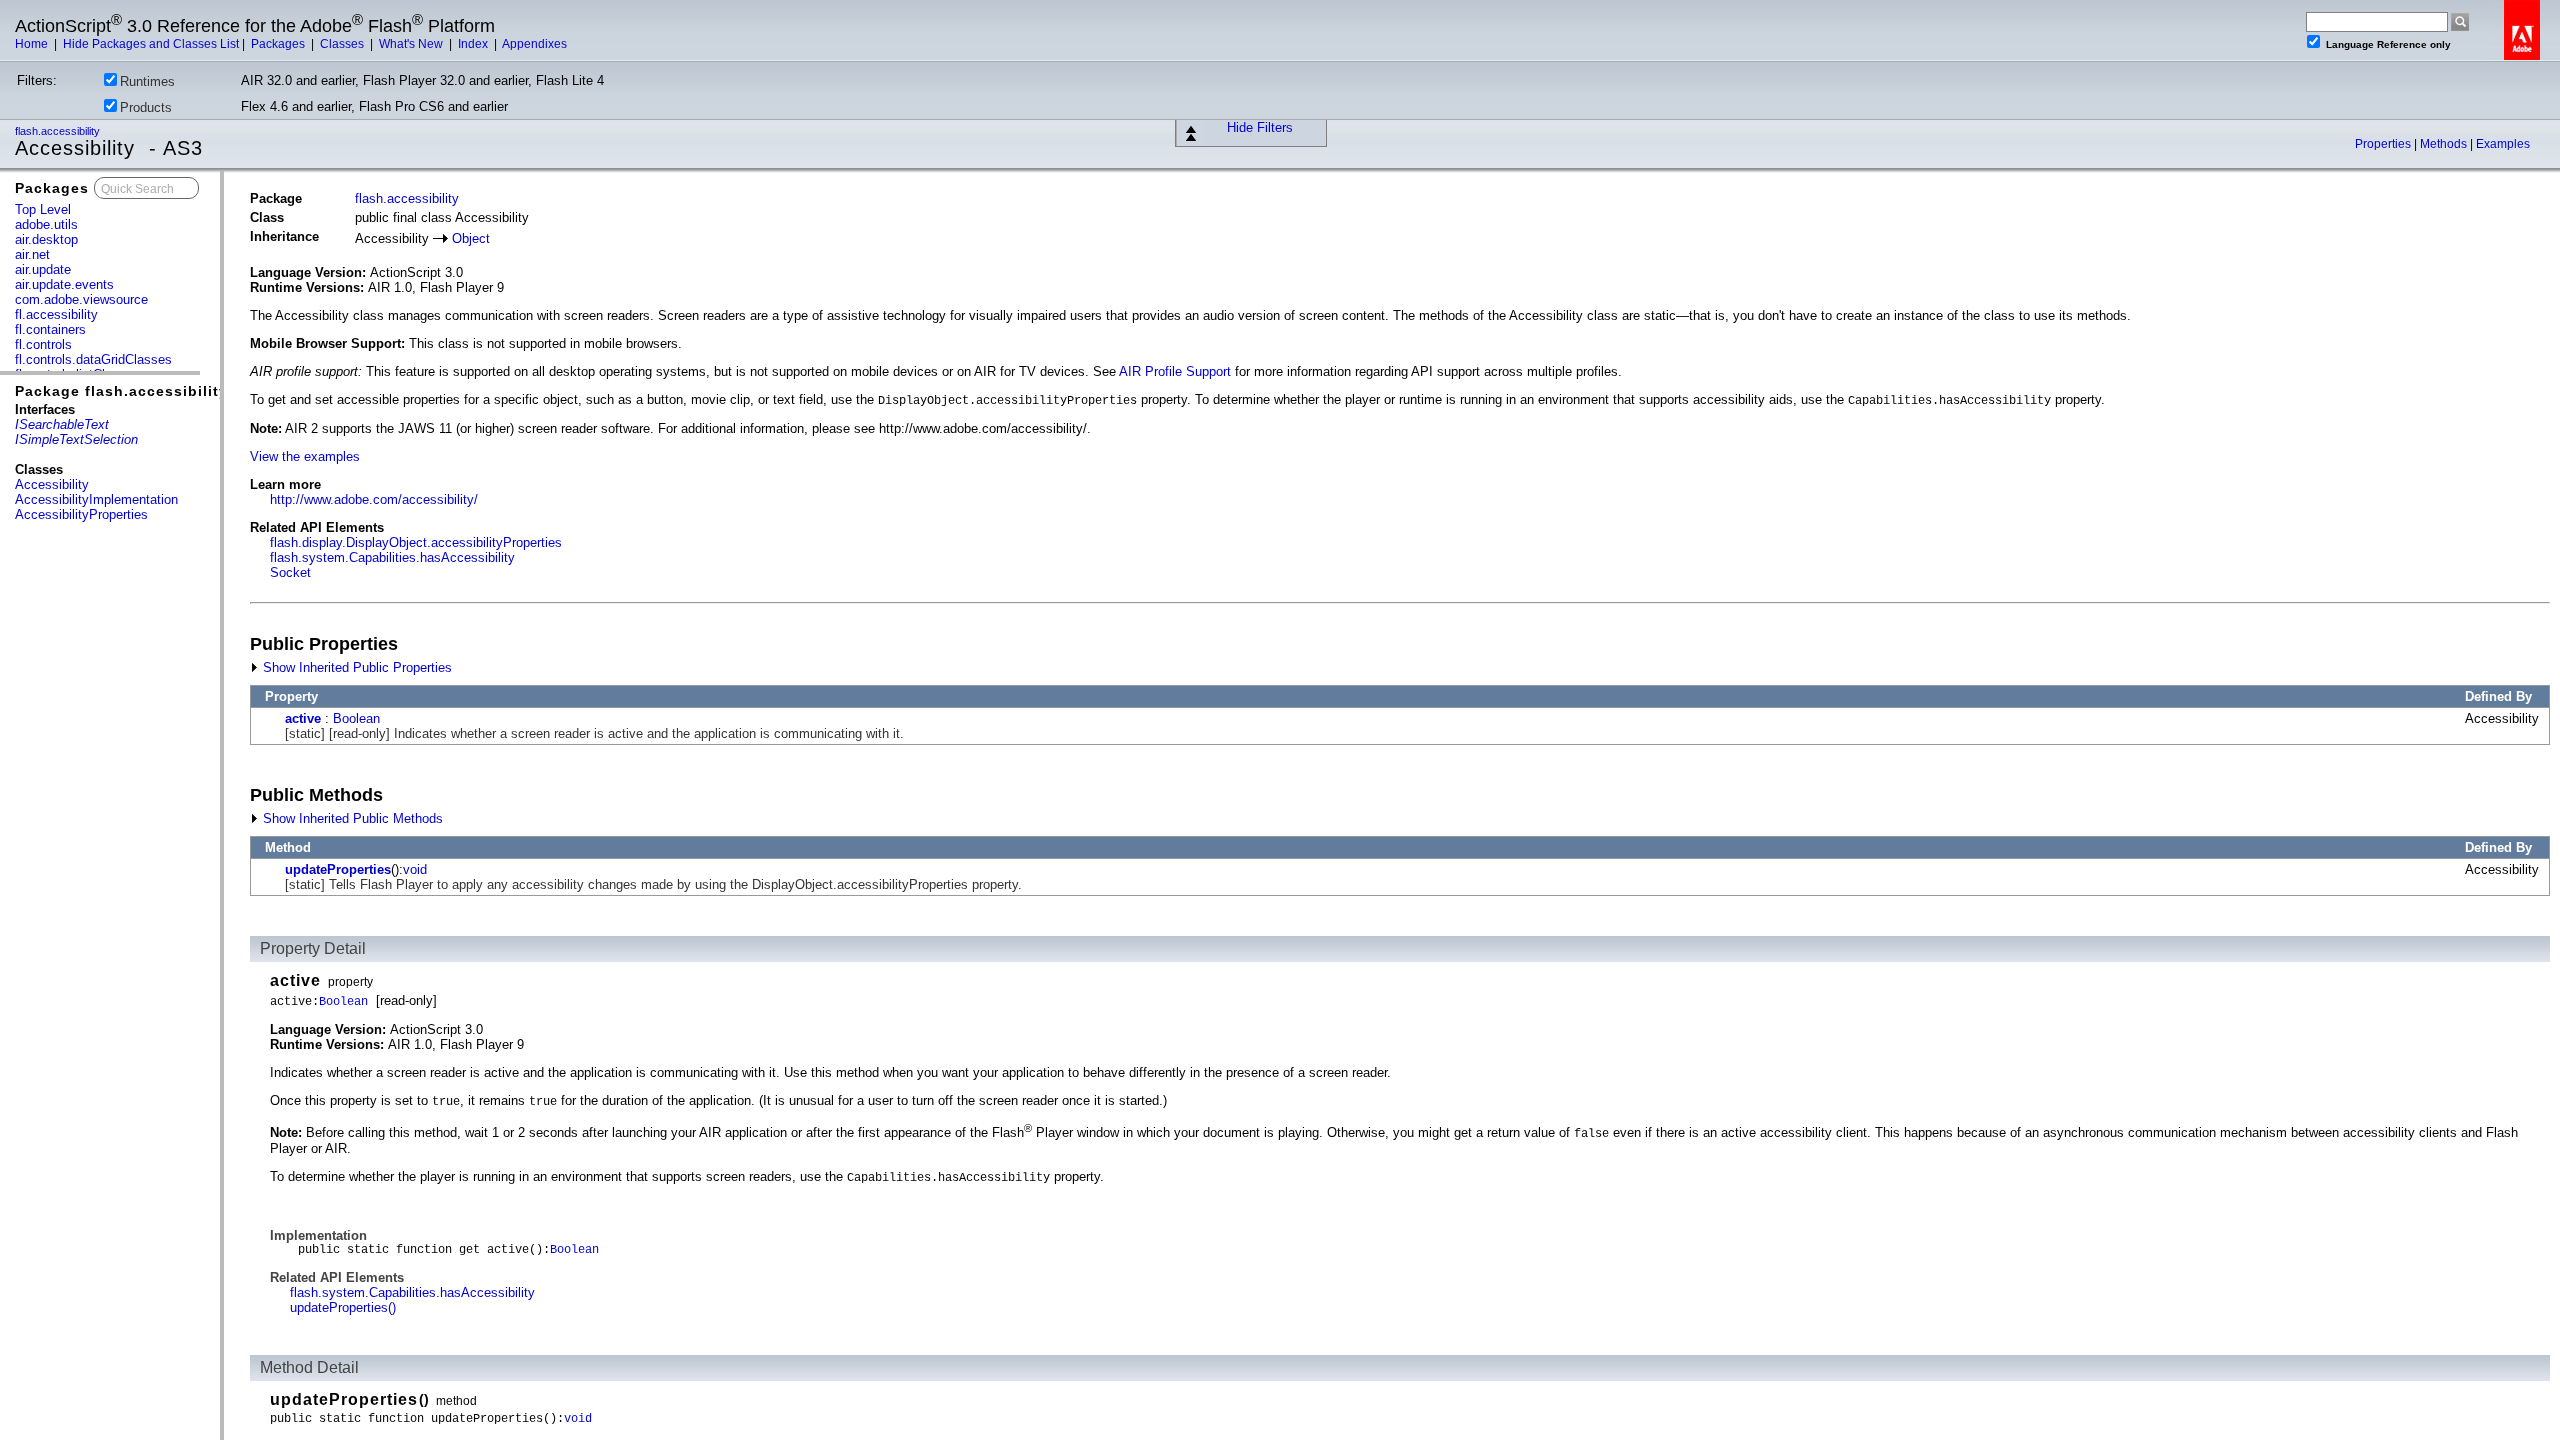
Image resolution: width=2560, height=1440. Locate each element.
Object (471, 238)
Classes (343, 44)
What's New (412, 44)
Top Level (43, 209)
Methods (2445, 144)
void (415, 869)
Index (474, 44)
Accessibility (52, 484)
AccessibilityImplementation (96, 499)
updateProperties (338, 869)
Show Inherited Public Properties (355, 667)
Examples (2503, 144)
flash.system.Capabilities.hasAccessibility (392, 557)
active (303, 718)
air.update (43, 269)
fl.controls (43, 344)
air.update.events (64, 284)
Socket (290, 572)
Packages (279, 44)
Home (33, 44)
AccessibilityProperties (81, 514)
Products (146, 107)
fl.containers (50, 329)
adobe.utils (46, 224)
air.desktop (46, 239)
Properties (2384, 144)
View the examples (305, 456)
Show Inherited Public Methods (351, 818)
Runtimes (147, 81)
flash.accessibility (59, 131)
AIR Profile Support (1175, 371)
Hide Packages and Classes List (151, 44)
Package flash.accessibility (121, 391)
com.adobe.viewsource (81, 299)
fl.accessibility (56, 314)
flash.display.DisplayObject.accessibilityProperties (416, 542)
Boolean (356, 718)
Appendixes (534, 44)
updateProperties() (343, 1307)
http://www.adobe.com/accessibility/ (374, 499)
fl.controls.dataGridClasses (93, 359)
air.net (32, 254)
